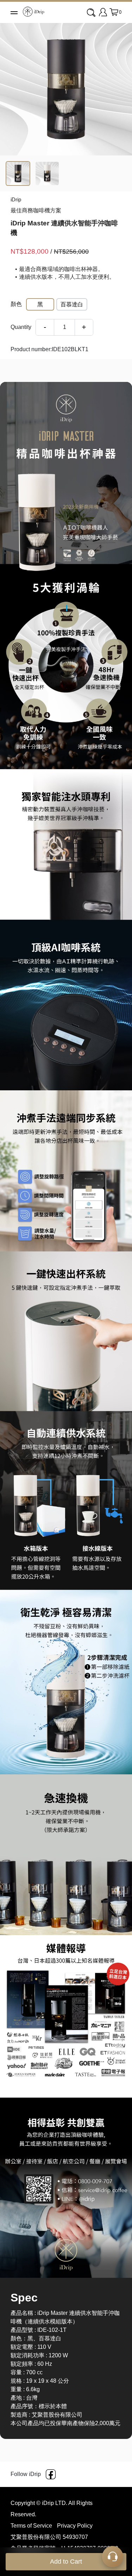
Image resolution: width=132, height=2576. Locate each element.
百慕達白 (72, 304)
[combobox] (92, 13)
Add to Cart (66, 2562)
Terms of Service (32, 2526)
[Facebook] (51, 2474)
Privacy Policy (75, 2526)
